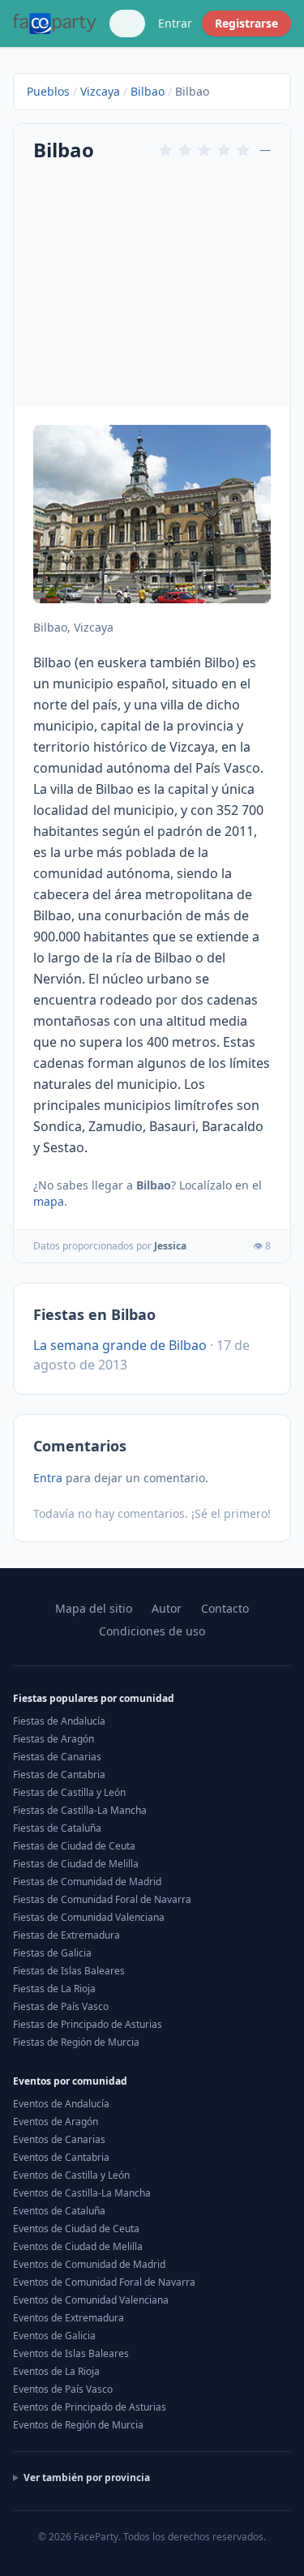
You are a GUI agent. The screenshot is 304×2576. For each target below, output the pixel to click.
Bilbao (148, 91)
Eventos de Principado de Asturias (90, 2407)
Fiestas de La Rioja (54, 1989)
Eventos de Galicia (54, 2336)
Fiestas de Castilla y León (69, 1792)
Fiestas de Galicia (52, 1953)
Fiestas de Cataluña (57, 1828)
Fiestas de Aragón (54, 1739)
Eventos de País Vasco (63, 2389)
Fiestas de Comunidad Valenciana (89, 1917)
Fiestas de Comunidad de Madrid (87, 1882)
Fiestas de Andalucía (59, 1721)
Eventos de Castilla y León (71, 2175)
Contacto (225, 1608)
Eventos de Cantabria (61, 2157)
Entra (48, 1478)
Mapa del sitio (94, 1608)
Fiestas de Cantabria (59, 1774)
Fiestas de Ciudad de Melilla (76, 1864)
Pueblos (48, 91)
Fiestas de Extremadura (66, 1935)
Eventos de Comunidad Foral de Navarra (104, 2282)
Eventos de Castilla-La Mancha (82, 2193)
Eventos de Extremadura (69, 2318)
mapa (49, 1201)
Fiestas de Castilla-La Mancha (80, 1810)
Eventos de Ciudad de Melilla (78, 2246)
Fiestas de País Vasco (61, 2006)
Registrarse (246, 23)
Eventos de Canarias (59, 2139)
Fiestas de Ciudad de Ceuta (74, 1846)
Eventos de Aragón (56, 2122)
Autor (167, 1608)
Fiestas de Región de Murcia (76, 2042)
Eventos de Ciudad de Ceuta (76, 2229)
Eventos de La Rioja (56, 2371)
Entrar (175, 23)
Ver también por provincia (87, 2478)
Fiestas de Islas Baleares (69, 1971)
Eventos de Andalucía (61, 2104)
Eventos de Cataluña (59, 2211)
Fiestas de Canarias (57, 1757)
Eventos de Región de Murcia (78, 2425)
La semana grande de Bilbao (120, 1345)
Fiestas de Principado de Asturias (88, 2024)
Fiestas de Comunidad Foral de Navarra (102, 1899)
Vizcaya (100, 91)
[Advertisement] (152, 282)
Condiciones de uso (152, 1631)
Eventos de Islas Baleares (71, 2353)
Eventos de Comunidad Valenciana (91, 2300)
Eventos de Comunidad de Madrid (89, 2264)
